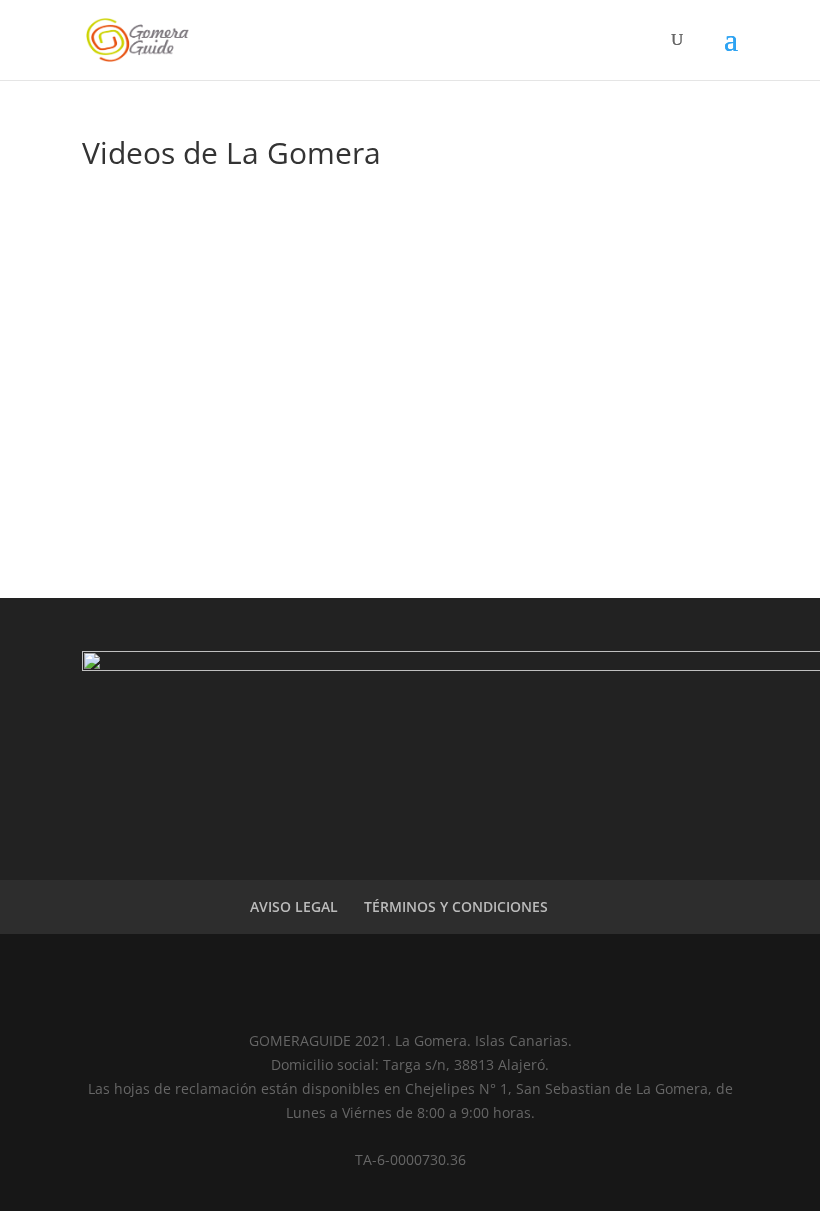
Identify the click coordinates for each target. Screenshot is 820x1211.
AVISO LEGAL (294, 906)
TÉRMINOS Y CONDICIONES (456, 906)
